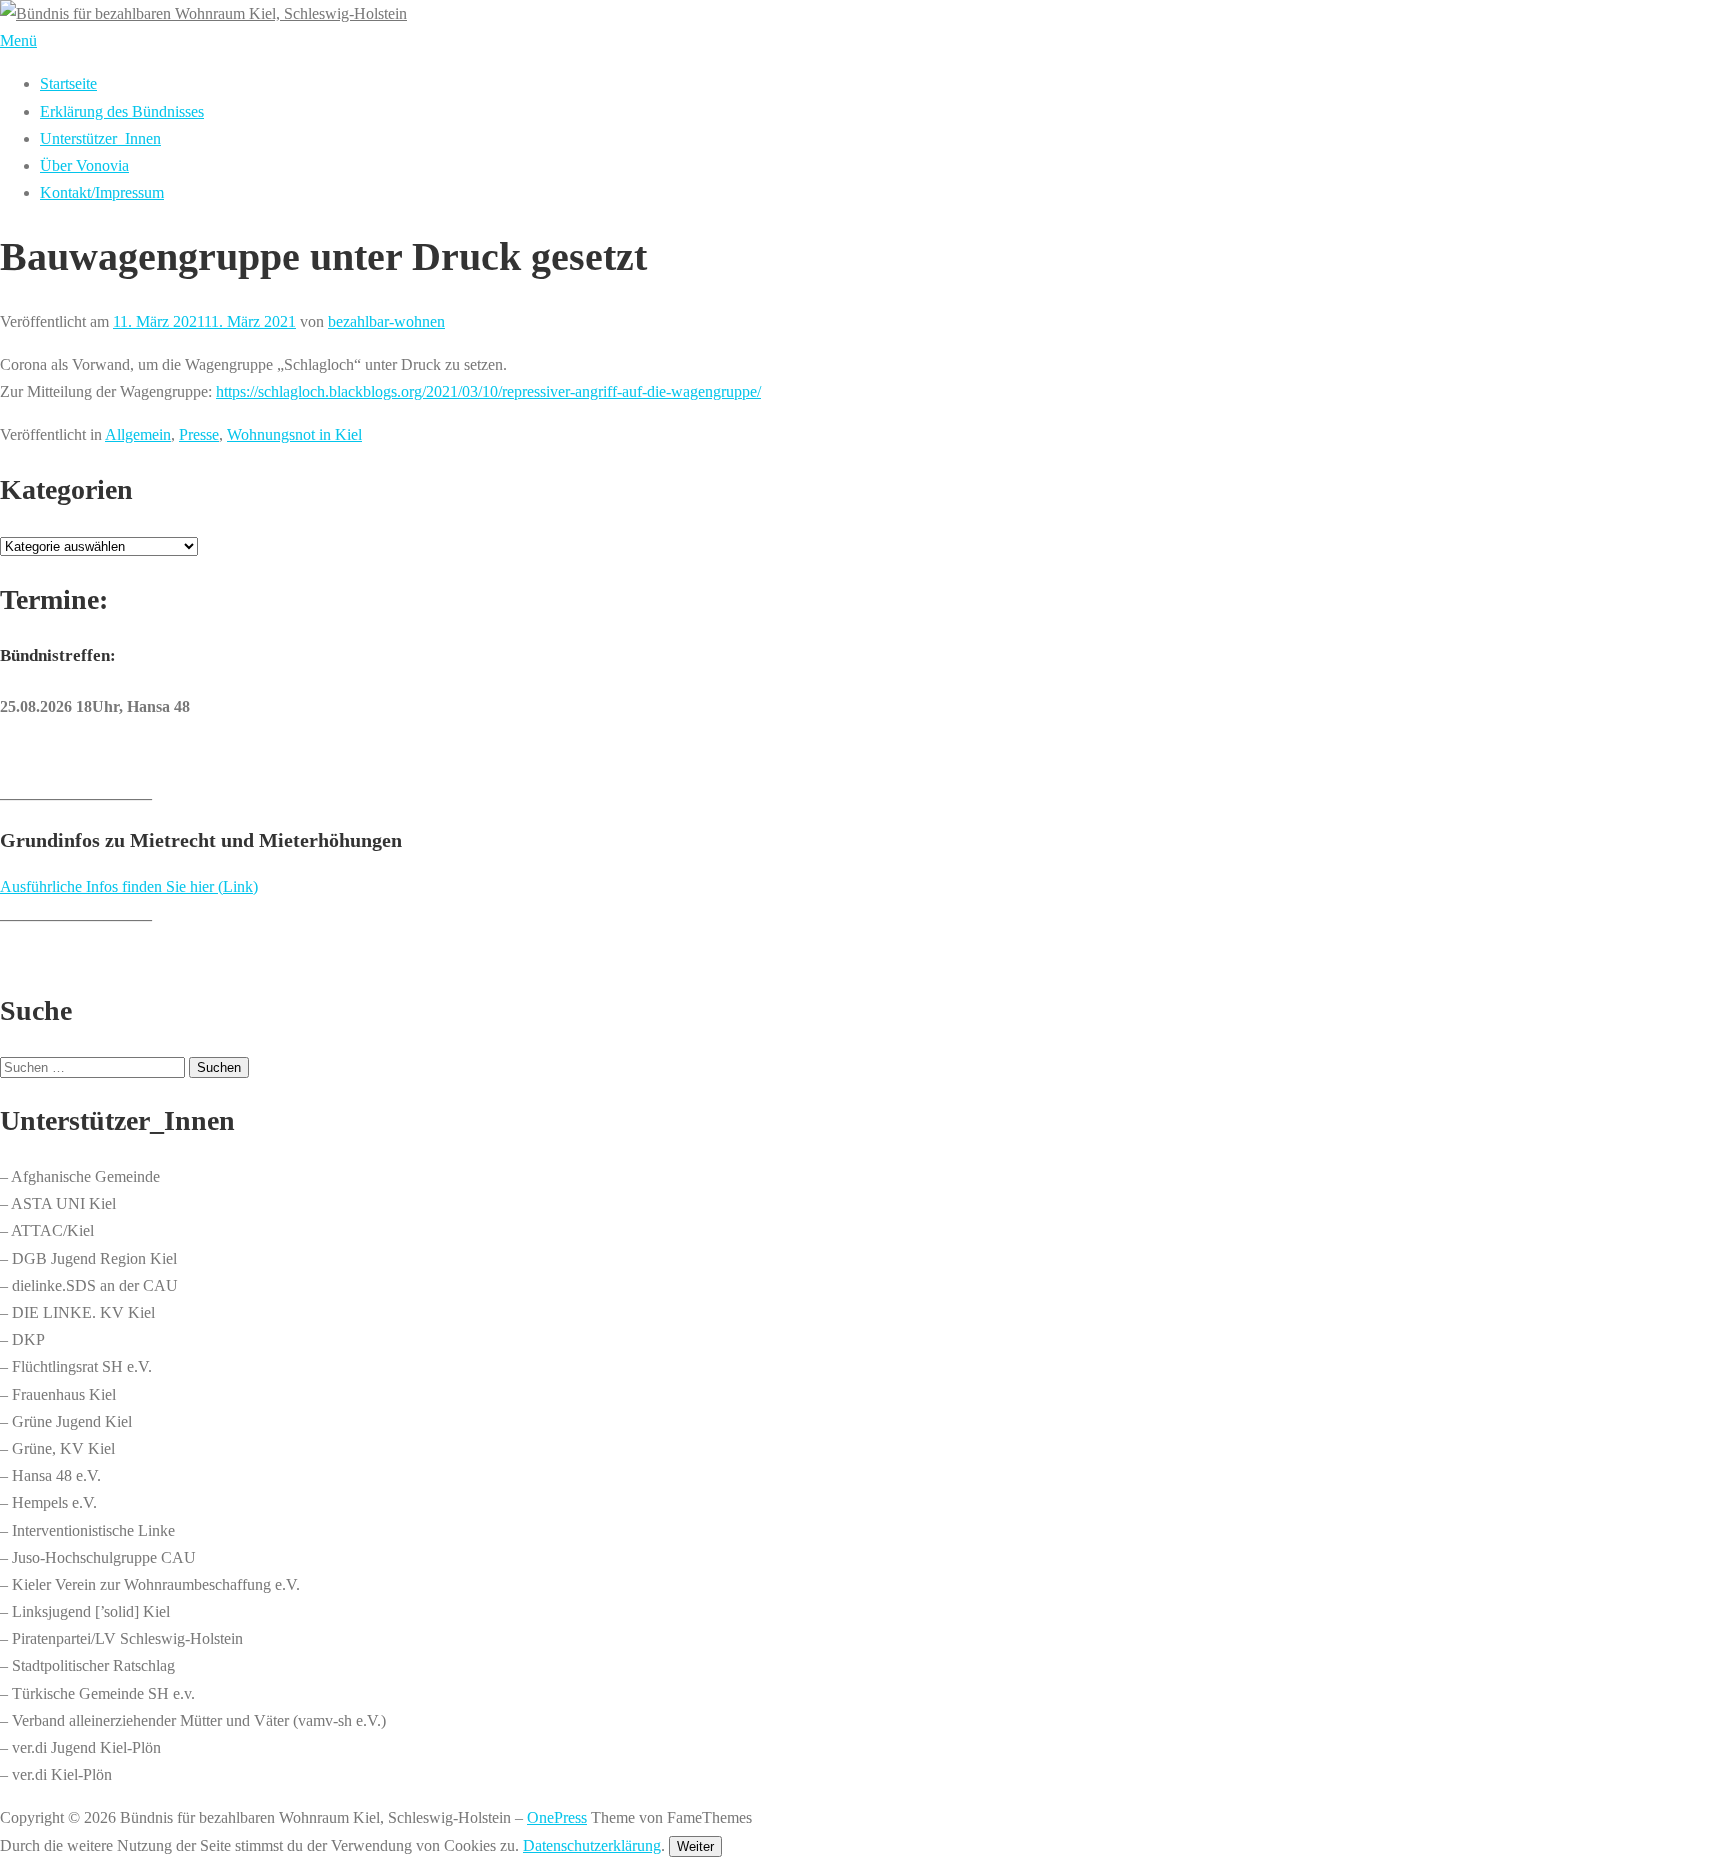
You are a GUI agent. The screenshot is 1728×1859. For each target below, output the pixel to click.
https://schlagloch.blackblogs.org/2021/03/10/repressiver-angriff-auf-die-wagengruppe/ (488, 391)
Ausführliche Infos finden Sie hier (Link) (129, 886)
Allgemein (138, 434)
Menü (18, 40)
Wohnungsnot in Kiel (294, 434)
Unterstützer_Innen (100, 138)
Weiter (695, 1846)
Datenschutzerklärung (592, 1845)
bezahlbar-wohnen (386, 321)
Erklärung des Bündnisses (122, 111)
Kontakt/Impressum (102, 192)
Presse (199, 434)
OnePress (557, 1817)
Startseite (68, 83)
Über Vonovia (84, 165)
